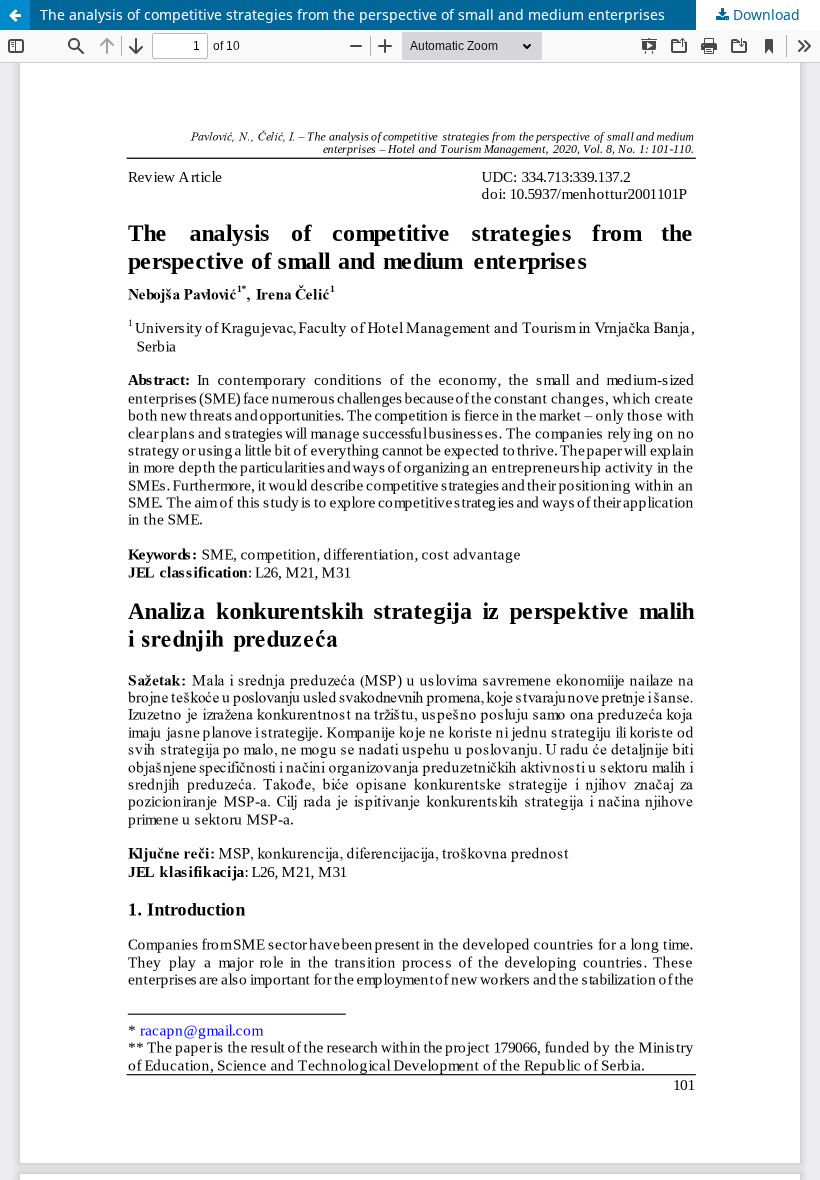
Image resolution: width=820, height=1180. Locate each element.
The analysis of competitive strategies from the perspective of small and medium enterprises (352, 14)
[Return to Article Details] (15, 15)
